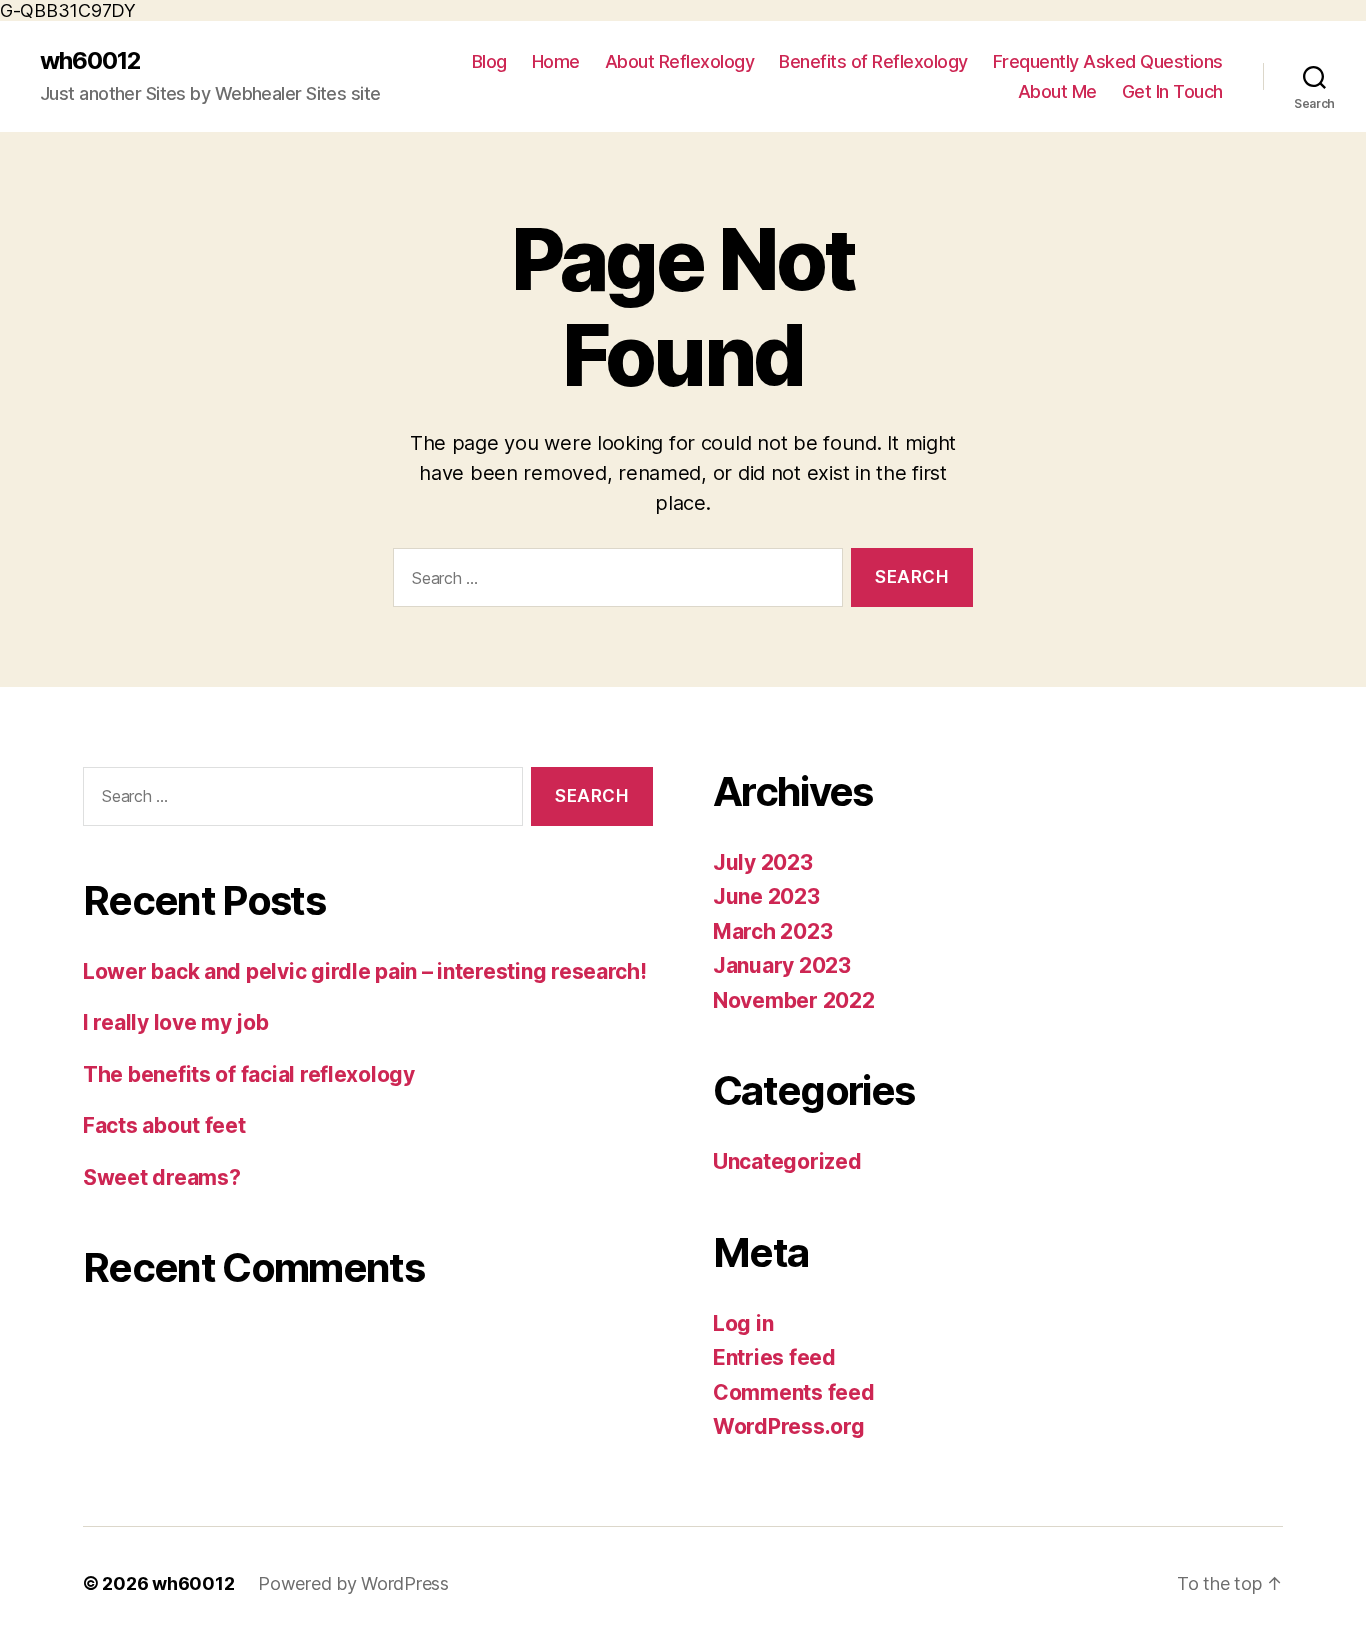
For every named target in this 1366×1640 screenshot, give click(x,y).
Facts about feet (164, 1125)
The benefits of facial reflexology (249, 1074)
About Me (1057, 91)
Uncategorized (787, 1161)
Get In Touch (1172, 91)
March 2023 (772, 931)
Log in (743, 1323)
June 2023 (766, 896)
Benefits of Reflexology (873, 61)
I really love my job (176, 1022)
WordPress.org (789, 1426)
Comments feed (794, 1392)
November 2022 (794, 1000)
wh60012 (90, 61)
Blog (489, 61)
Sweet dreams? (162, 1177)
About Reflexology (680, 61)
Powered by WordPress (353, 1583)
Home (556, 61)
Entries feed (774, 1357)
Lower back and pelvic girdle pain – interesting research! (365, 971)
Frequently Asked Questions (1108, 61)
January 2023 (782, 965)
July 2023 (763, 862)
